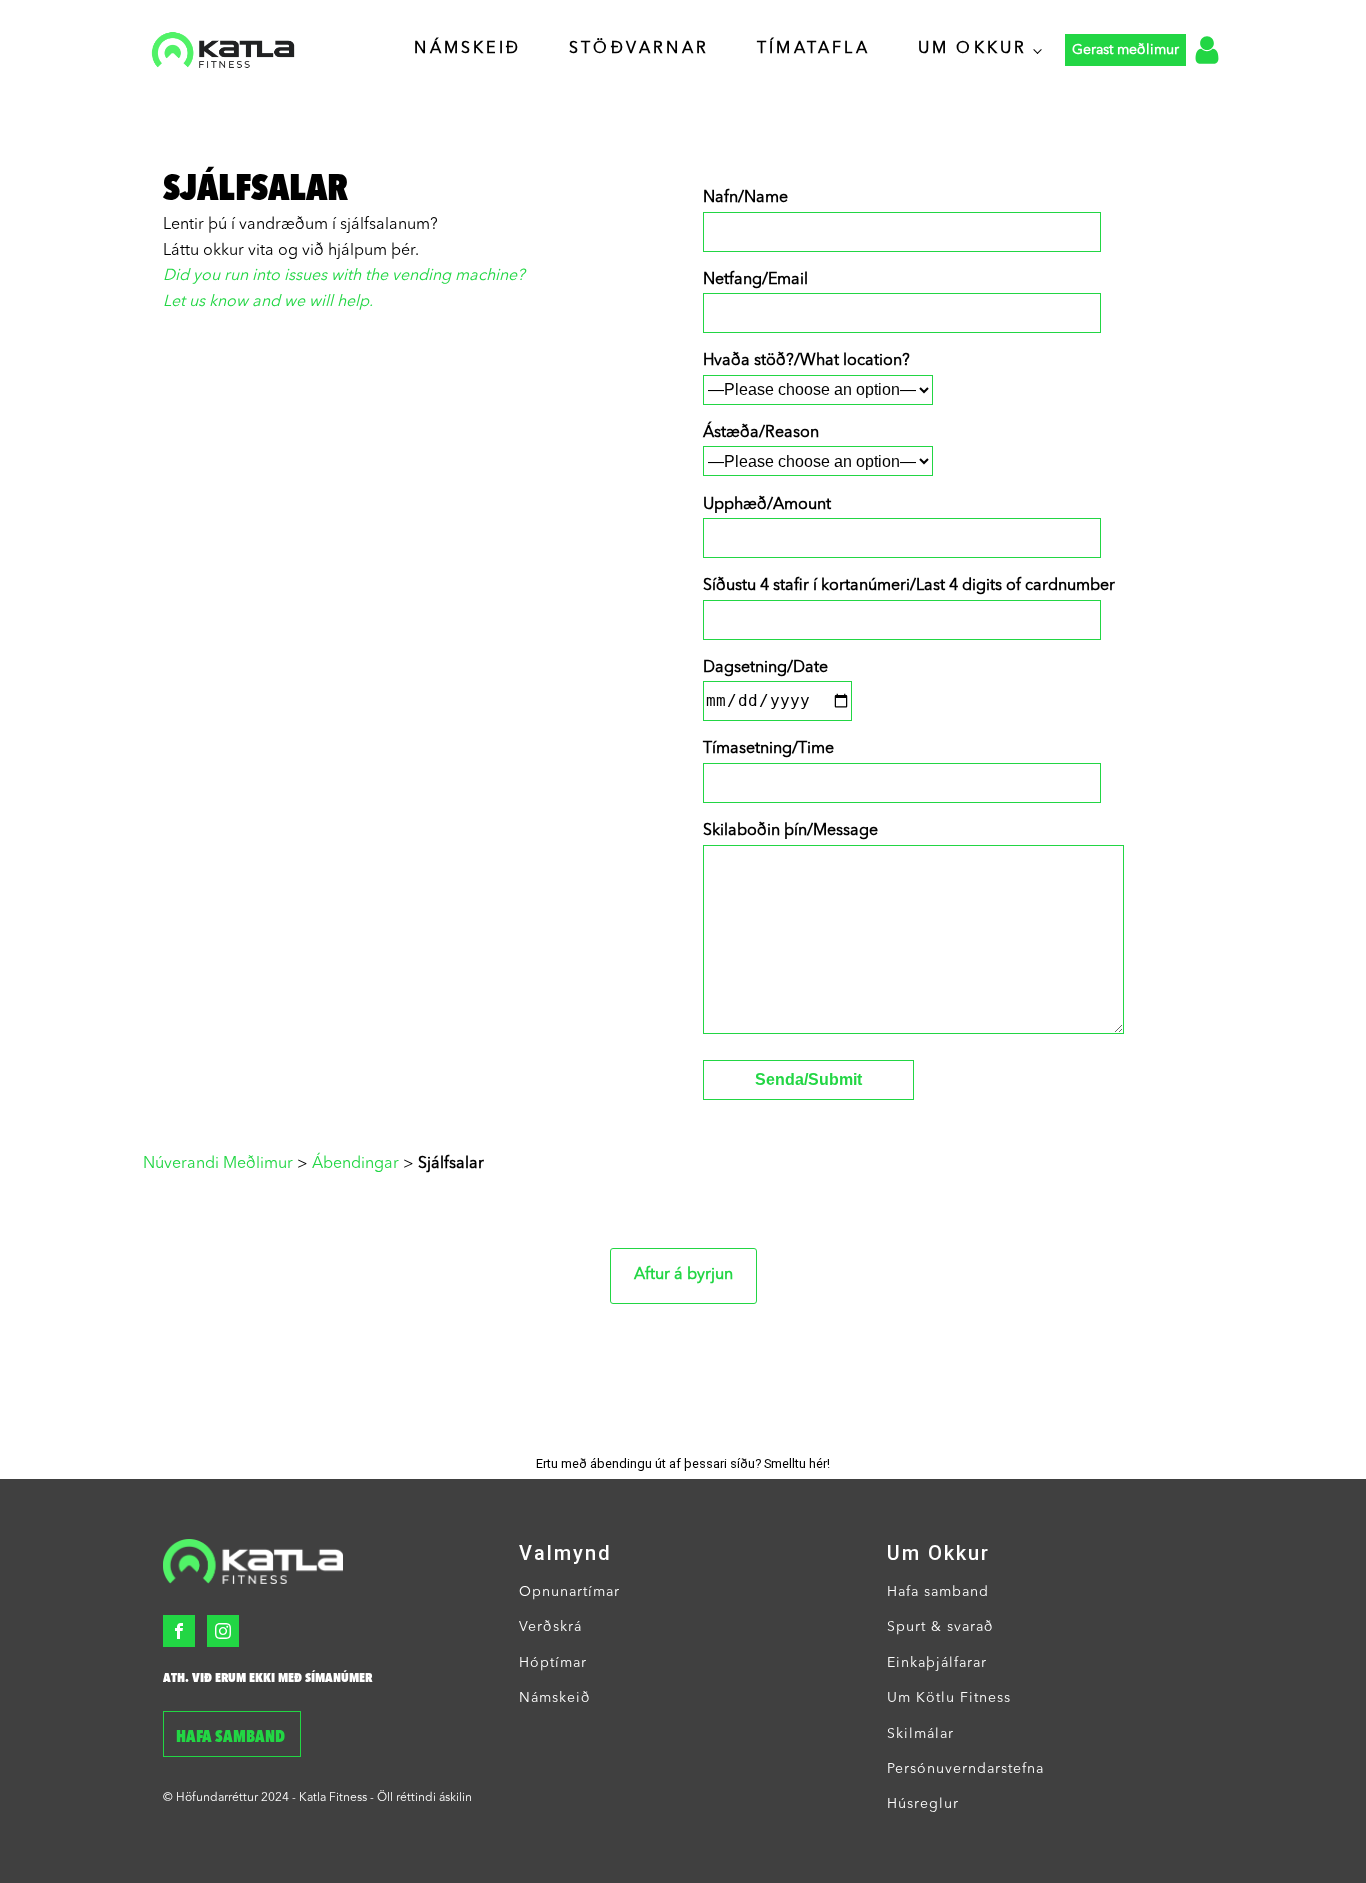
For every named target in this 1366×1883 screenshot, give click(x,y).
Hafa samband (232, 1738)
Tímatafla (813, 49)
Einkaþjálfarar (937, 1663)
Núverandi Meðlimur (218, 1164)
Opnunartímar (569, 1592)
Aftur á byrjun (683, 1275)
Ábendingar (355, 1164)
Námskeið (467, 49)
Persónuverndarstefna (965, 1769)
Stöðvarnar (639, 49)
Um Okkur (973, 49)
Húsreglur (923, 1804)
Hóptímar (553, 1663)
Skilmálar (920, 1734)
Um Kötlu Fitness (949, 1698)
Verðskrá (550, 1627)
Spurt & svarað (940, 1627)
